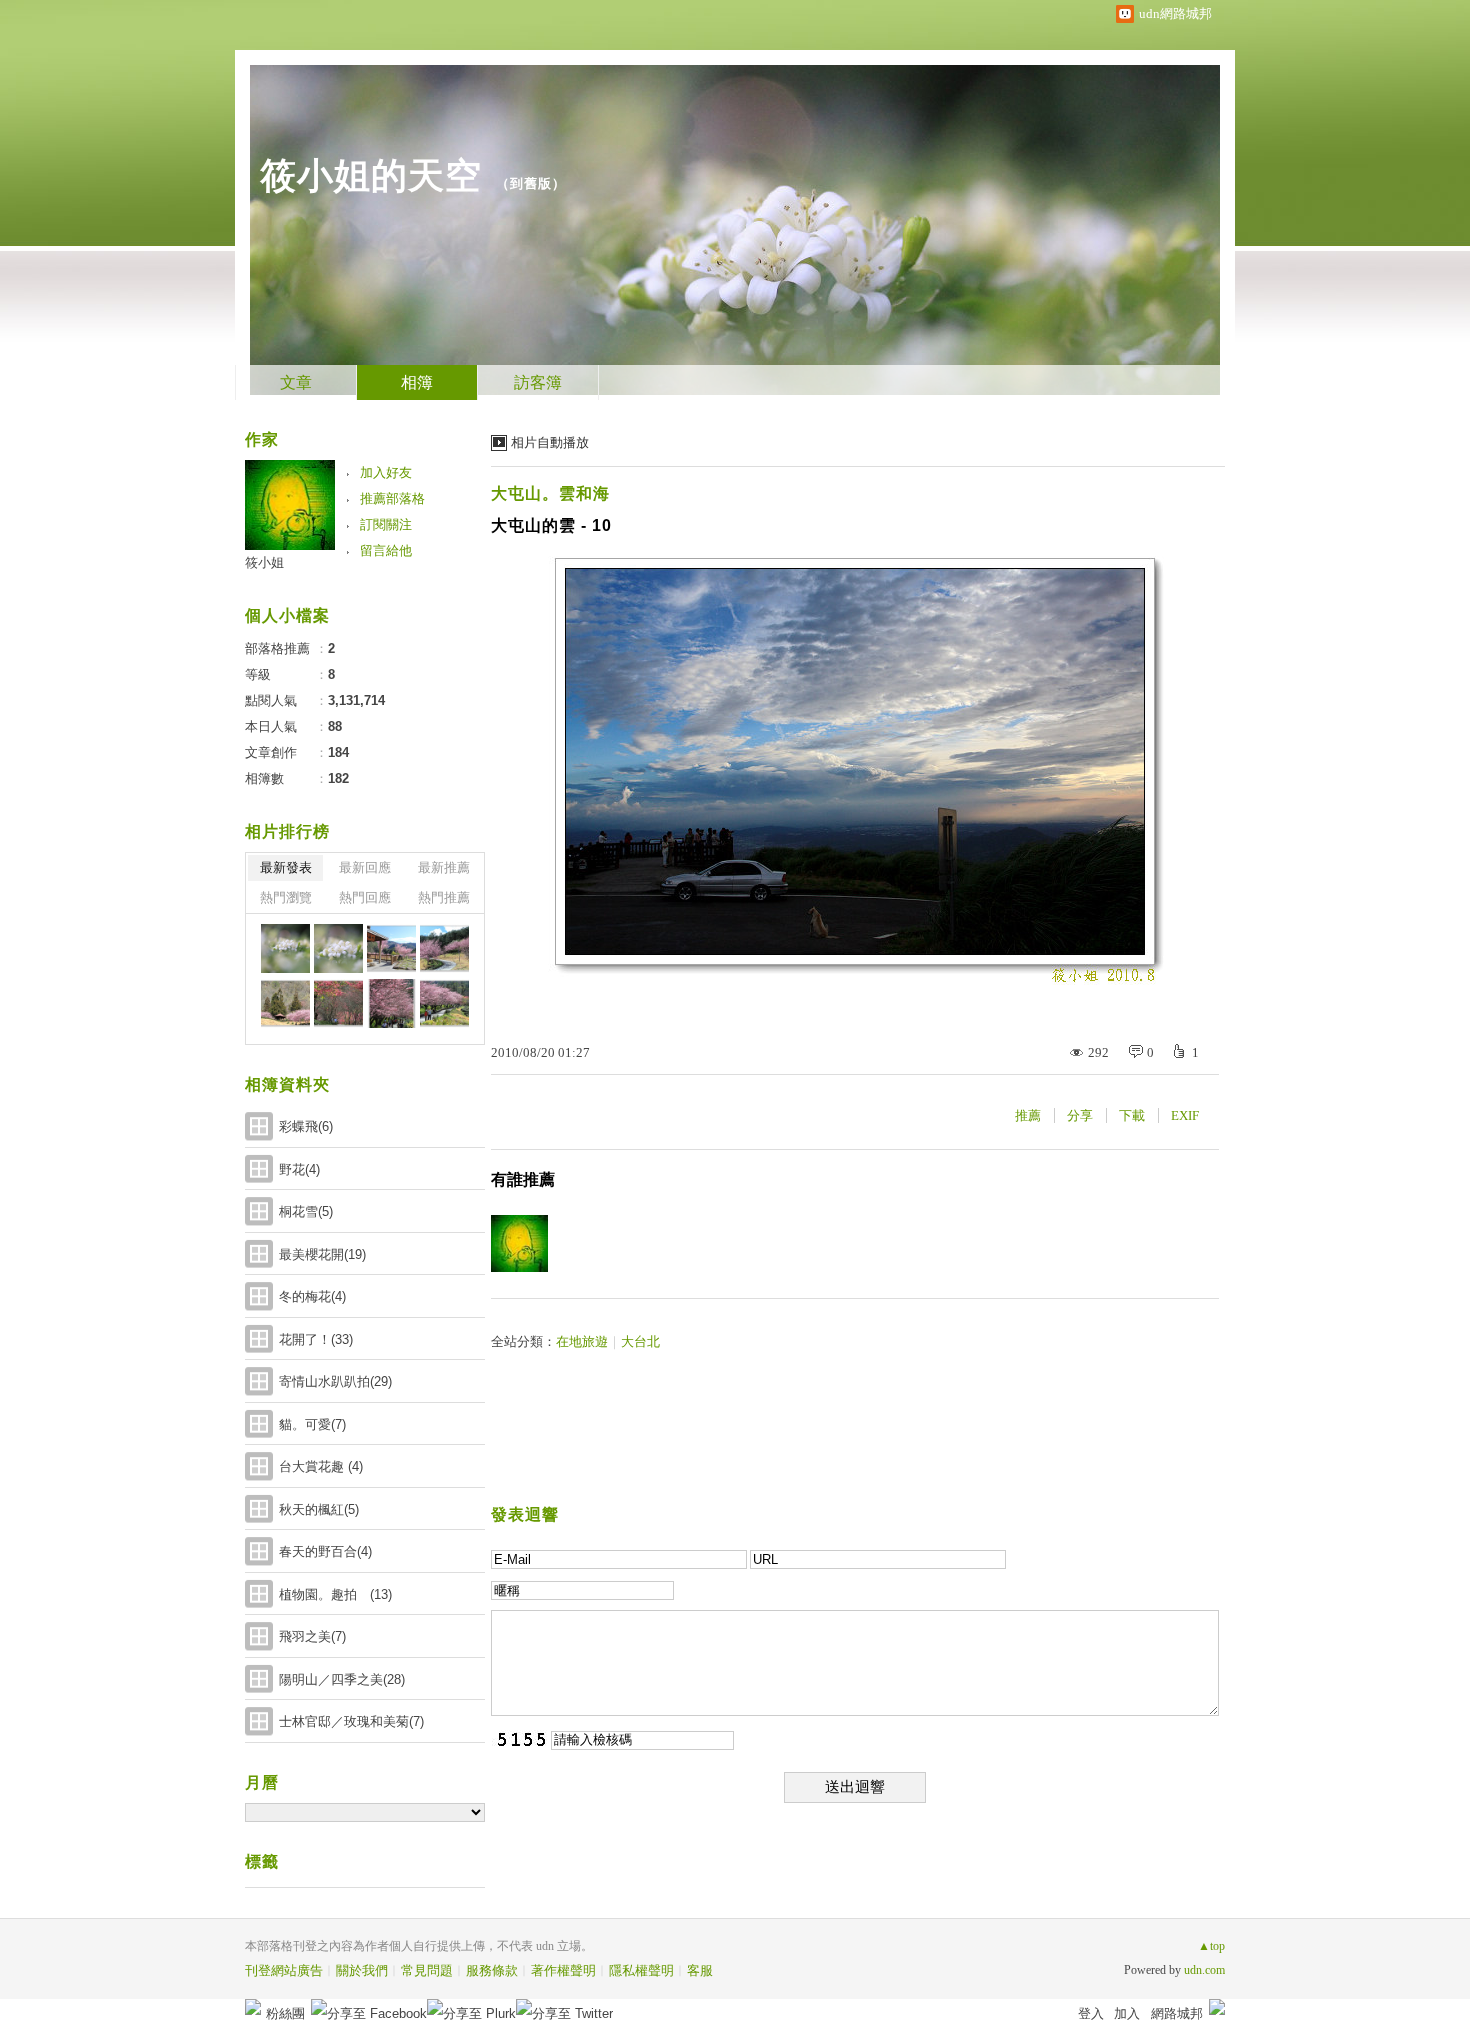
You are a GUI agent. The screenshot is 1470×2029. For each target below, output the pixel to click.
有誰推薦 (523, 1179)
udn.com (1204, 1970)
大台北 (640, 1341)
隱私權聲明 (641, 1970)
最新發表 (286, 867)
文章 (296, 382)
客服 (700, 1970)
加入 (1127, 2013)
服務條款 (492, 1970)
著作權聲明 (563, 1970)
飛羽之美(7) (312, 1636)
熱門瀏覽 (286, 897)
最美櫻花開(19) (322, 1254)
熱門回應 (365, 897)
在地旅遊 (582, 1341)
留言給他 (386, 550)
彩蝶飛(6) (306, 1126)
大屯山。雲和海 (550, 493)
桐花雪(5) (306, 1211)
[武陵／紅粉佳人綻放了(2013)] (391, 948)
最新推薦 (444, 867)
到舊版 (531, 183)
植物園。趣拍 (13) (335, 1594)
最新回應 (365, 867)
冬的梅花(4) (312, 1296)
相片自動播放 (550, 442)
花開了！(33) (316, 1339)
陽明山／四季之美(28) (342, 1679)
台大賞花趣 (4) (321, 1466)
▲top (1211, 1946)
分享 (1080, 1115)
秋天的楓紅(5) (319, 1509)
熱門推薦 (444, 897)
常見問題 (427, 1970)
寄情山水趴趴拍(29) (335, 1381)
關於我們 (362, 1970)
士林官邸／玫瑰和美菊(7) (351, 1721)
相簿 (417, 382)
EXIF (1185, 1115)
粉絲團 (285, 2013)
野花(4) (299, 1169)
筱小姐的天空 (371, 175)
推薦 (1028, 1115)
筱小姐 (264, 562)
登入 (1091, 2013)
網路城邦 (1177, 2013)
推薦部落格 (392, 498)
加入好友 (386, 472)
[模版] (285, 948)
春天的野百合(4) (325, 1551)
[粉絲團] (253, 2007)
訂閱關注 (386, 524)
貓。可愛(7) (312, 1424)
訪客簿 (538, 382)
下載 (1132, 1115)
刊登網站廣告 (284, 1970)
